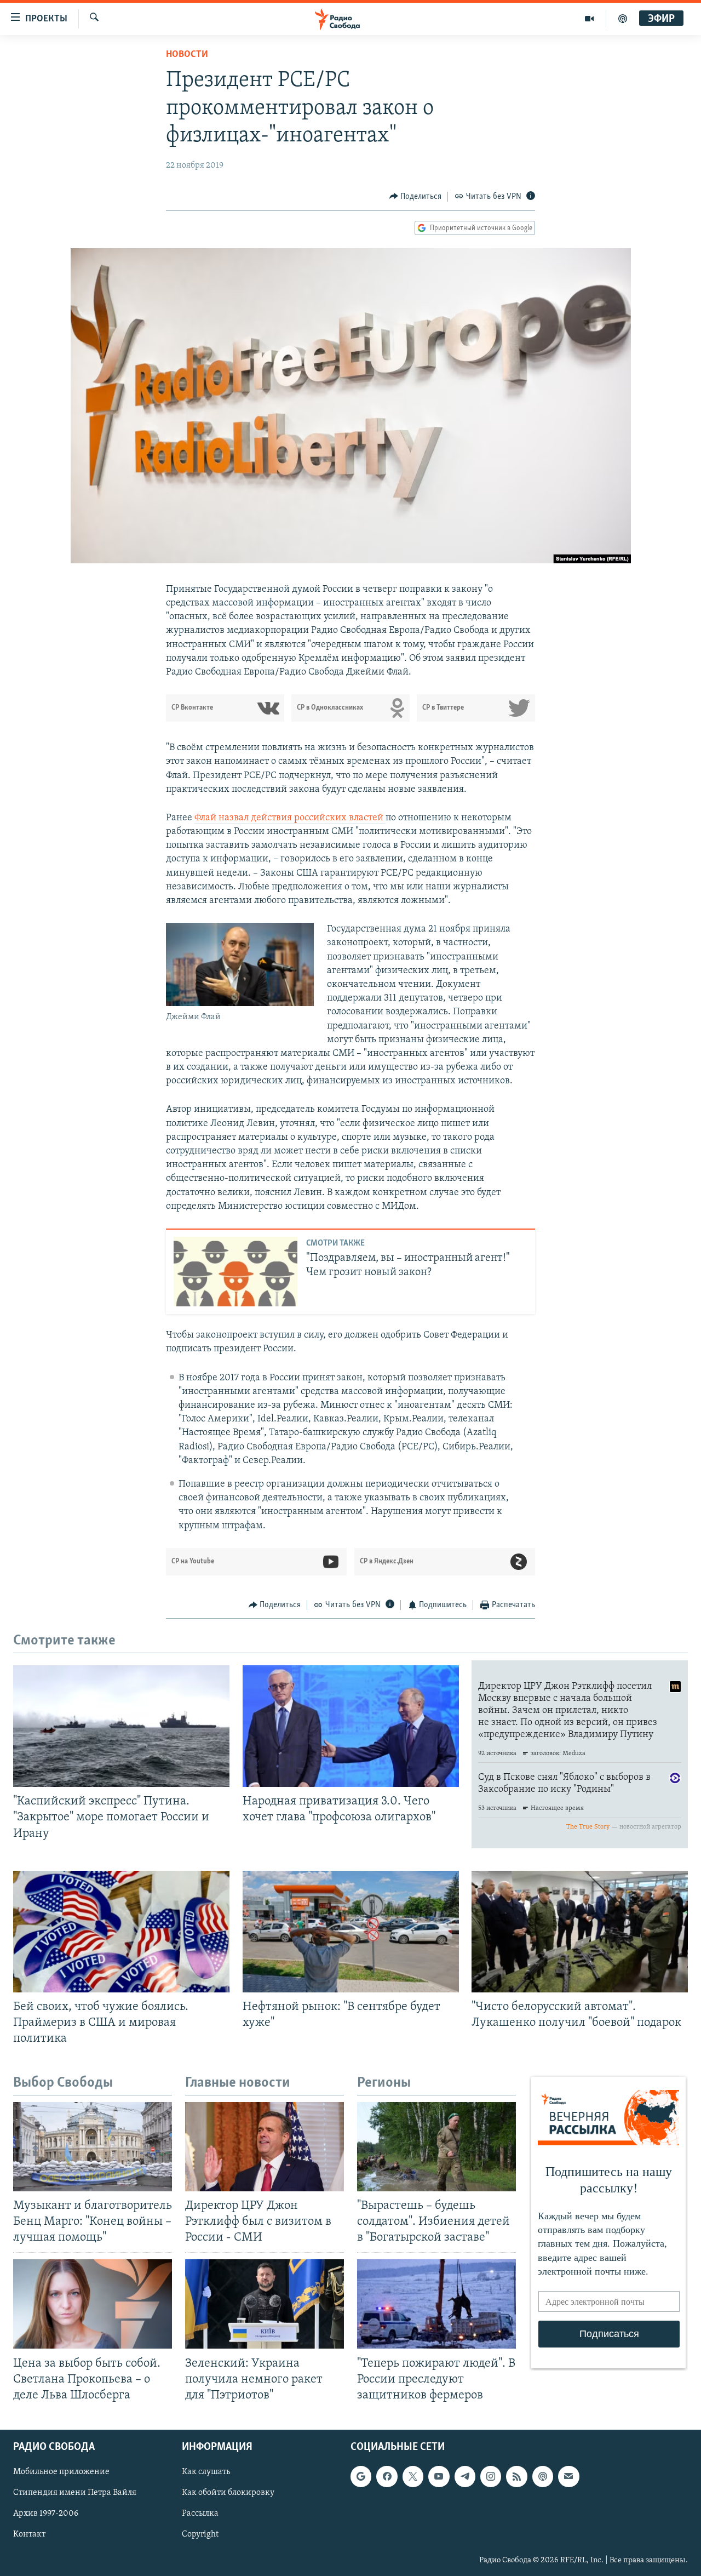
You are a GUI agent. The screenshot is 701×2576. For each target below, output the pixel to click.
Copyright (200, 2534)
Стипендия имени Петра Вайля (75, 2493)
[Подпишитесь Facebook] (387, 2476)
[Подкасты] (543, 2476)
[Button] (416, 197)
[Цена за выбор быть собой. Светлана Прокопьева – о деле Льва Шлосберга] (93, 2304)
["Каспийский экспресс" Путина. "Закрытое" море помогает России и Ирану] (121, 1726)
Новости (187, 55)
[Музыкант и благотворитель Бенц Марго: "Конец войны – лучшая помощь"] (93, 2147)
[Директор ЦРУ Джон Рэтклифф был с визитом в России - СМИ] (265, 2147)
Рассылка (200, 2514)
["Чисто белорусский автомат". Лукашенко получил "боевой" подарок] (580, 1932)
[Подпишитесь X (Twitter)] (413, 2476)
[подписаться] (568, 2476)
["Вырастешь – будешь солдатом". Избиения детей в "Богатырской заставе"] (436, 2147)
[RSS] (516, 2476)
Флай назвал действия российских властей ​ (290, 818)
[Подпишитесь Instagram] (491, 2476)
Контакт (29, 2534)
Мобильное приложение (61, 2472)
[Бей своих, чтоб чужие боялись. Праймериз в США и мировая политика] (121, 1932)
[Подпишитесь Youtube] (439, 2476)
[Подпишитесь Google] (361, 2476)
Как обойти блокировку (228, 2493)
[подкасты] (623, 19)
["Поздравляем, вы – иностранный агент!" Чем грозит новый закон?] (235, 1272)
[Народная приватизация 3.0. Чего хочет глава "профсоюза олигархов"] (351, 1726)
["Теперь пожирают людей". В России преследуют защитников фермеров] (436, 2304)
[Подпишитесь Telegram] (465, 2476)
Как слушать (206, 2472)
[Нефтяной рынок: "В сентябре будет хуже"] (351, 1932)
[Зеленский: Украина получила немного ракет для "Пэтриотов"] (265, 2304)
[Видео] (590, 19)
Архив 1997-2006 (46, 2514)
